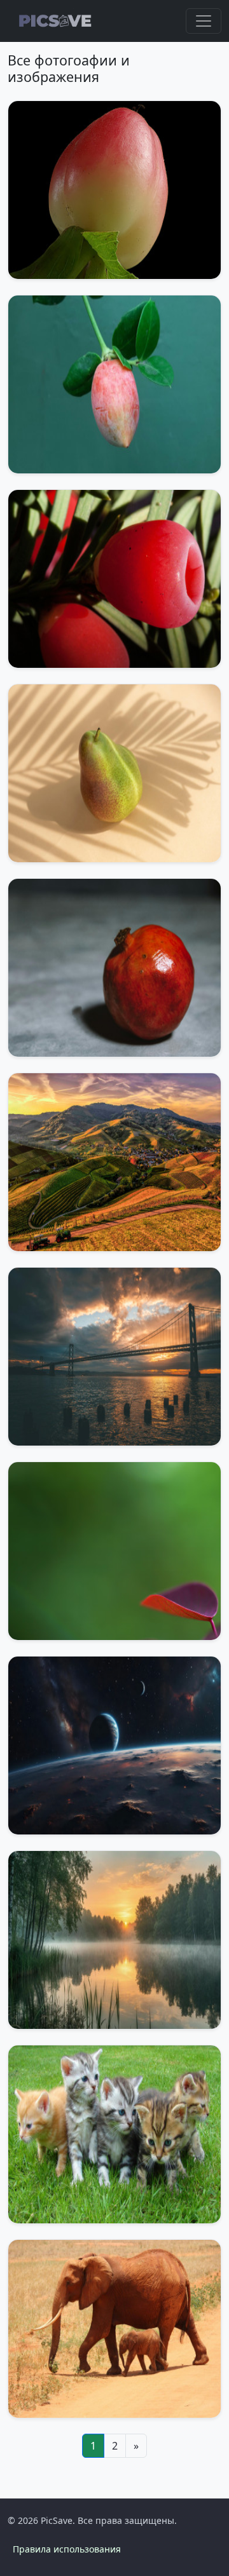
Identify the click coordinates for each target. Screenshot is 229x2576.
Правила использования (67, 2549)
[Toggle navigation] (204, 21)
